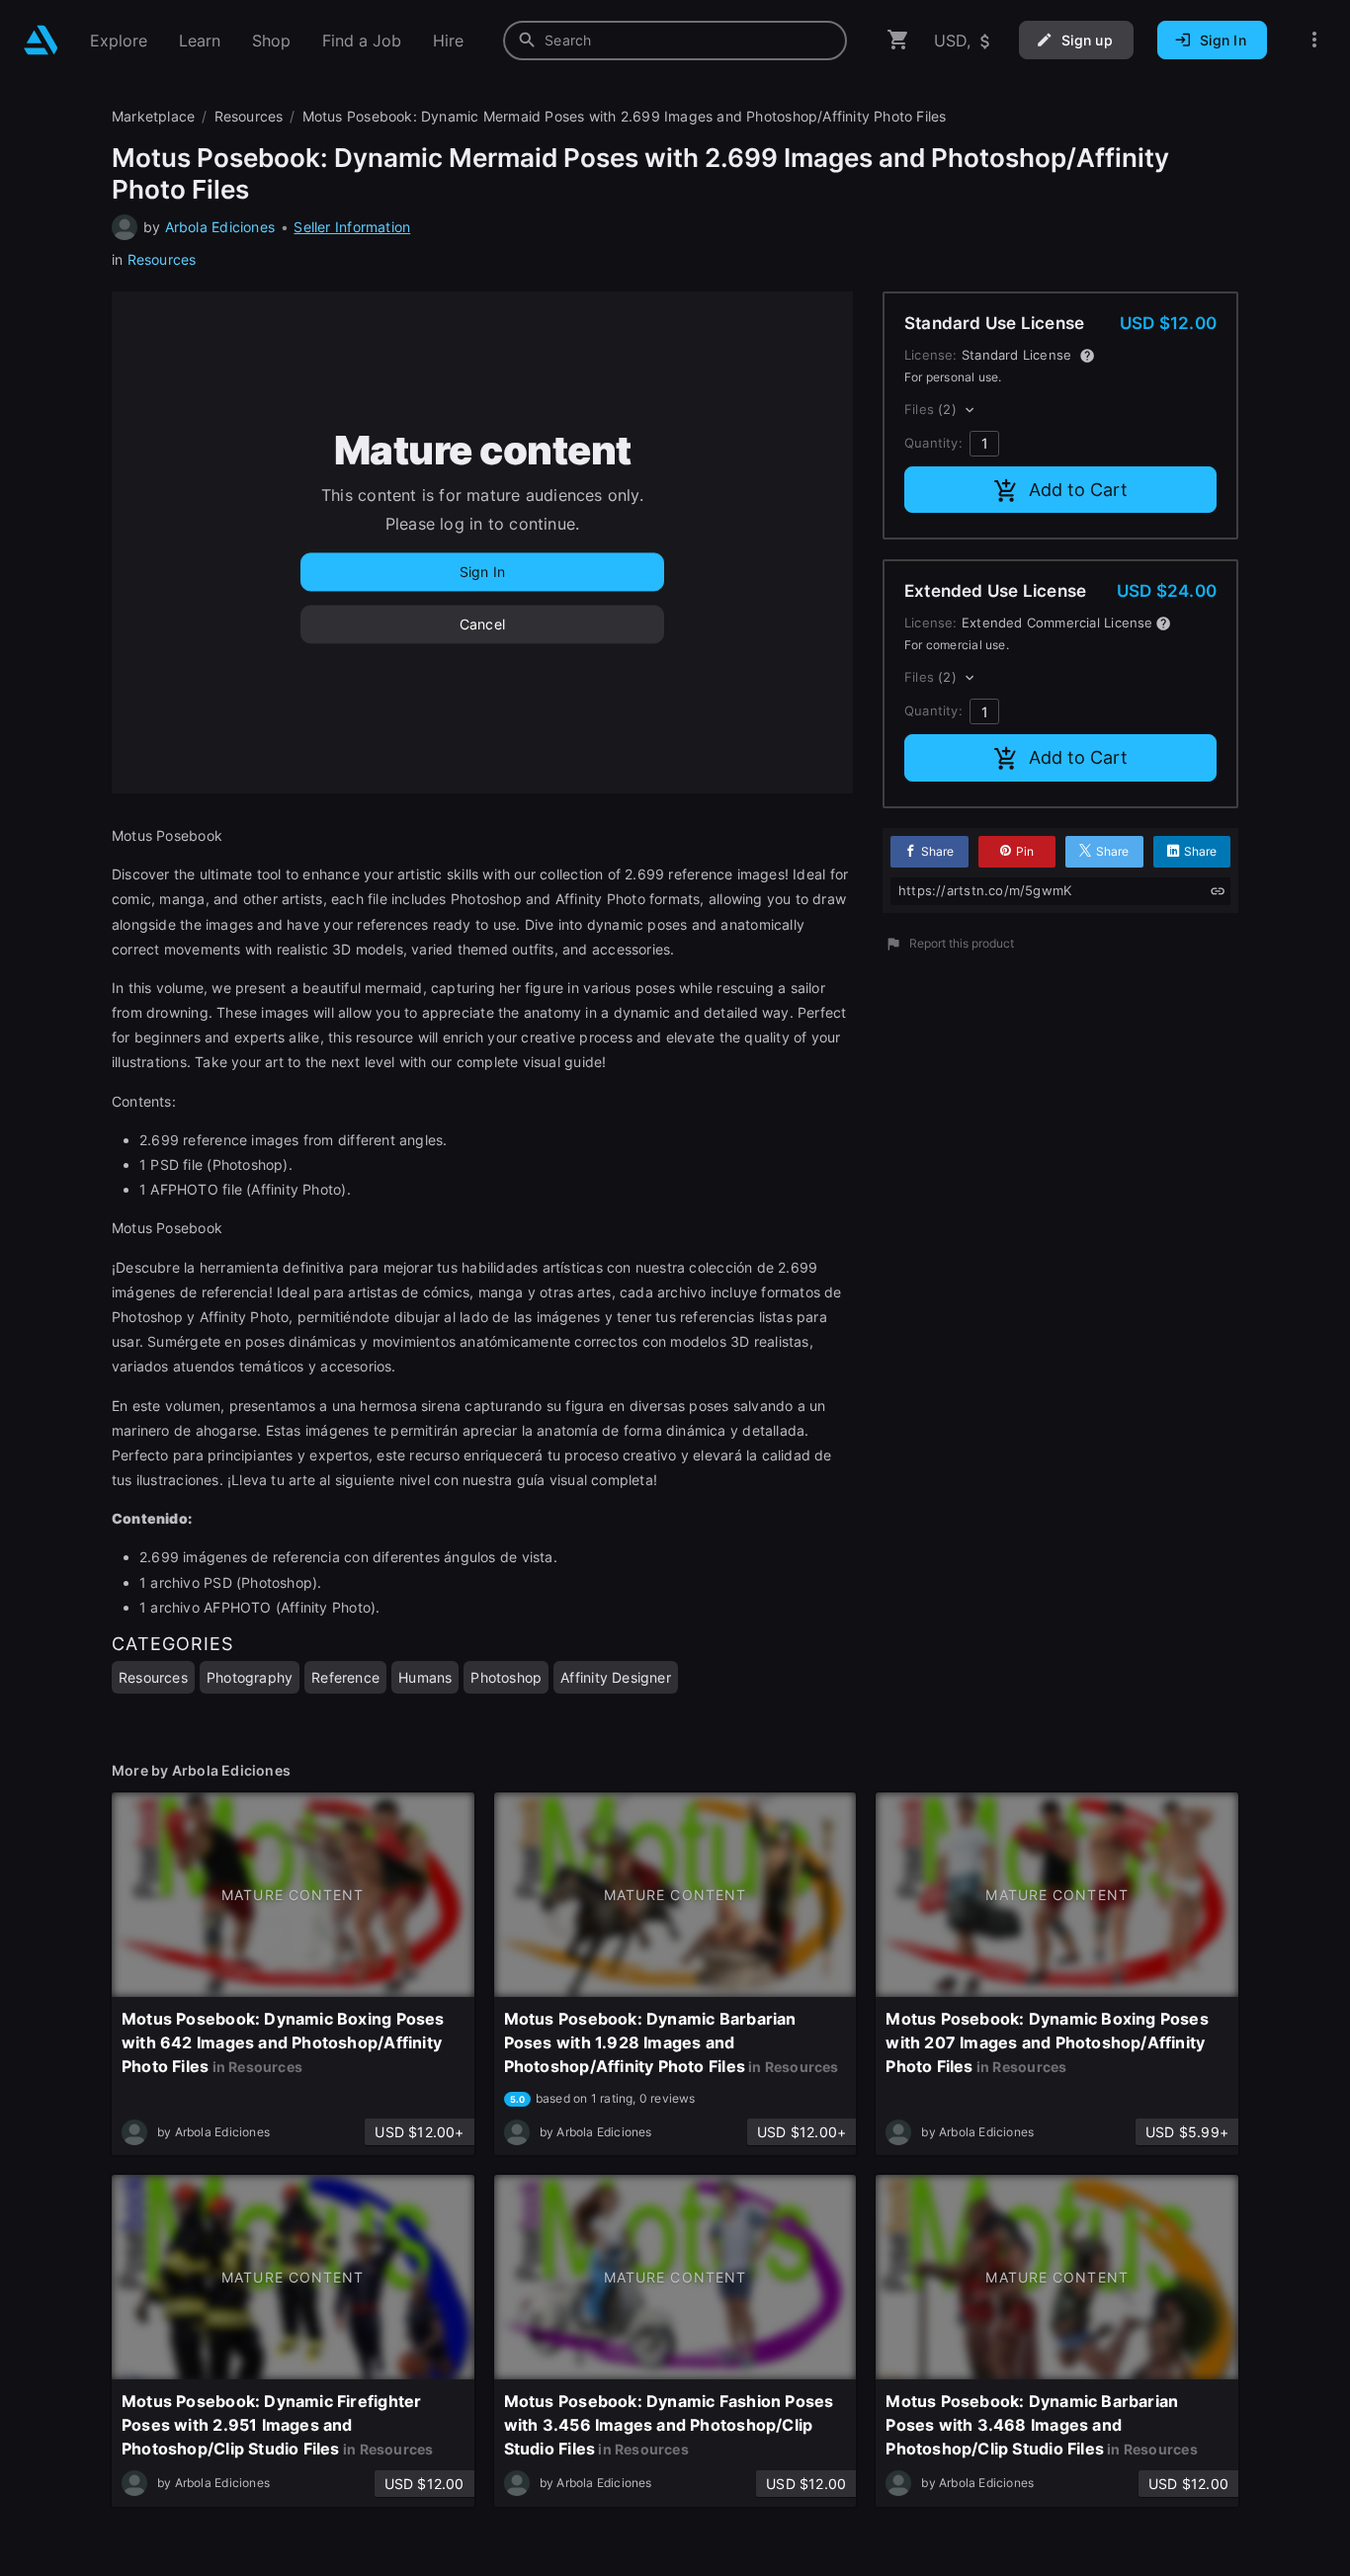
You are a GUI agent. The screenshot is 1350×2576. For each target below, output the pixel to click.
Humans (425, 1677)
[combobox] (675, 41)
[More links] (1314, 40)
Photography (250, 1677)
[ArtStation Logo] (41, 40)
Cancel (482, 624)
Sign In (482, 572)
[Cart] (898, 40)
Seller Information (352, 227)
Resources (162, 259)
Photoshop (506, 1677)
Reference (345, 1677)
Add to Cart (1078, 490)
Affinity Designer (616, 1677)
